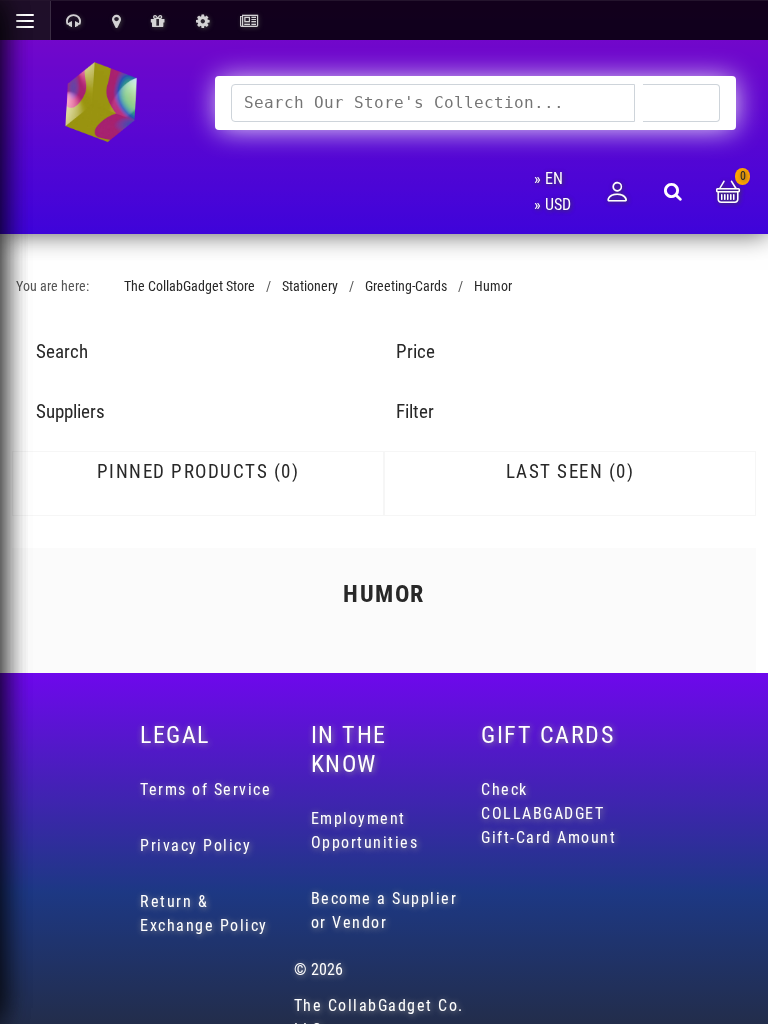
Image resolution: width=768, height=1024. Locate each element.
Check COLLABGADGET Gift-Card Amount (548, 813)
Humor (493, 286)
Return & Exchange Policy (204, 913)
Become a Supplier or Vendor (384, 910)
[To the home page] (99, 103)
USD (558, 204)
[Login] (617, 192)
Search (681, 102)
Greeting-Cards (406, 286)
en (554, 178)
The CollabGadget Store (189, 286)
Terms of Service (205, 789)
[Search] (673, 191)
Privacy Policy (195, 845)
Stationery (310, 286)
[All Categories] (25, 20)
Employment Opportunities (365, 830)
